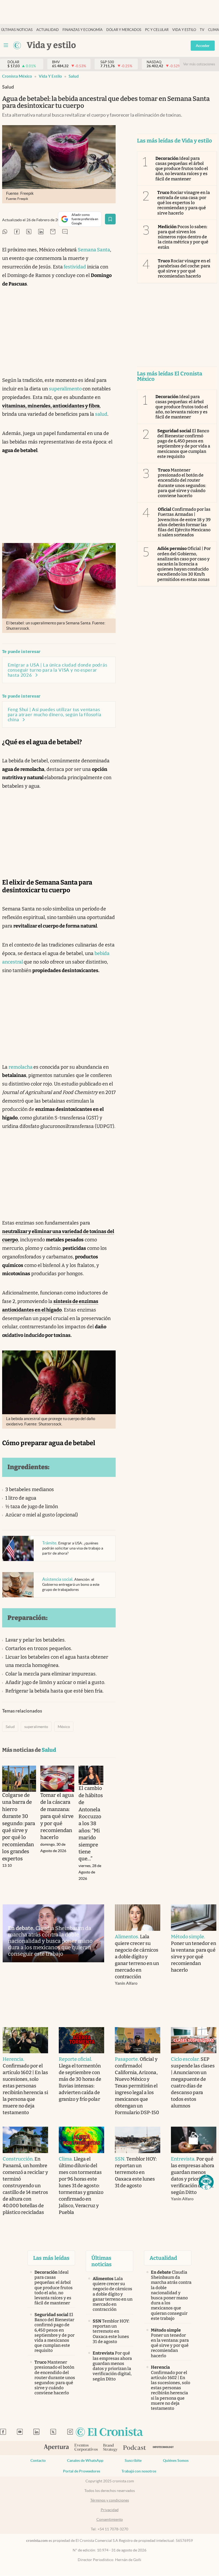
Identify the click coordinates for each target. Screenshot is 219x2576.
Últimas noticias (17, 30)
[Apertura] (56, 2448)
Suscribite (133, 2460)
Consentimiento (110, 2519)
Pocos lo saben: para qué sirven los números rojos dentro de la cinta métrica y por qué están (183, 237)
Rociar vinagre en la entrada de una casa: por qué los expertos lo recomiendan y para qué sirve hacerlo (184, 203)
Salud (74, 76)
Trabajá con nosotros (139, 2471)
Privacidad (110, 2510)
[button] (206, 2182)
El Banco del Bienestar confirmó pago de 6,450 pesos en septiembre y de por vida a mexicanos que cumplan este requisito (184, 444)
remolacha (21, 1067)
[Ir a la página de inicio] (17, 45)
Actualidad (48, 30)
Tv (202, 30)
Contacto (38, 2460)
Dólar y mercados (124, 30)
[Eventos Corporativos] (86, 2448)
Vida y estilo (184, 30)
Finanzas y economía (83, 30)
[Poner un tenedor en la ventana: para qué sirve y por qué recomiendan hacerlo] (194, 1918)
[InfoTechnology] (163, 2448)
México (64, 1727)
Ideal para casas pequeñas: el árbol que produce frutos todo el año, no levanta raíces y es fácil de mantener (182, 169)
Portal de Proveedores (82, 2471)
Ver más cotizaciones (199, 64)
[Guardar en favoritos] (110, 219)
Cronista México (17, 76)
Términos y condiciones (110, 2500)
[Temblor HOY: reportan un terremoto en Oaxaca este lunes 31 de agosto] (138, 2140)
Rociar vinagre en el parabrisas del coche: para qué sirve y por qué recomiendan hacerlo (184, 269)
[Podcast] (135, 2448)
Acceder (203, 46)
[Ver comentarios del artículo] (65, 232)
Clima (214, 30)
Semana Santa (94, 250)
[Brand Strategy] (110, 2448)
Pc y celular (157, 30)
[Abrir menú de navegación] (6, 45)
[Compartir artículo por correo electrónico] (53, 232)
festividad (74, 267)
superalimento (66, 389)
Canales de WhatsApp (85, 2460)
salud (101, 414)
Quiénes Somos (176, 2460)
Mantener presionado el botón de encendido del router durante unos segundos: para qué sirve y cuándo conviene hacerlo (182, 483)
